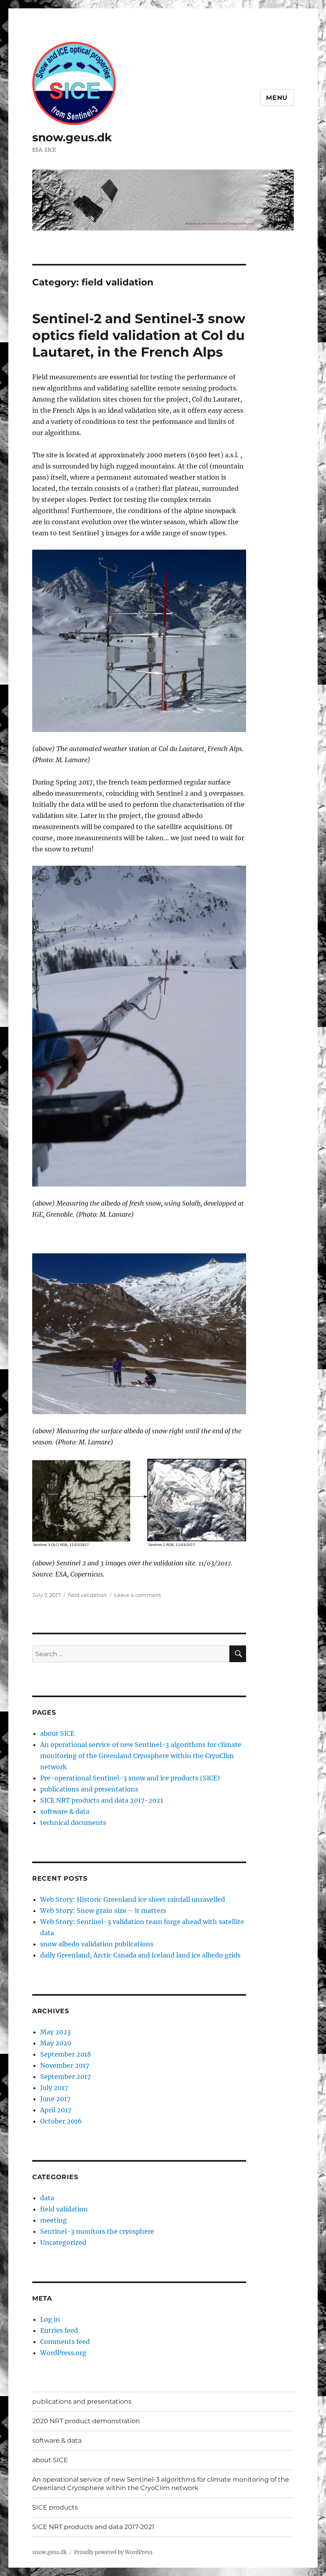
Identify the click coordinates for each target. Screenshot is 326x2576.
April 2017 (56, 2110)
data (47, 2198)
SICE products (55, 2507)
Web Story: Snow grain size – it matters (103, 1911)
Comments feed (65, 2342)
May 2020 (56, 2043)
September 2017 (65, 2076)
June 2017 (55, 2099)
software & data (65, 1811)
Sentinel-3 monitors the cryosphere (97, 2231)
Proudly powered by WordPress (113, 2552)
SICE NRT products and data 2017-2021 (102, 1800)
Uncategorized (63, 2242)
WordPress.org (63, 2353)
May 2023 (55, 2032)
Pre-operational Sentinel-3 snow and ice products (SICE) (130, 1778)
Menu (277, 98)
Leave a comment (138, 1595)
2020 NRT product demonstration (86, 2421)
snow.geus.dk (72, 137)
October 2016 (61, 2121)
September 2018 (66, 2054)
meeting (53, 2220)
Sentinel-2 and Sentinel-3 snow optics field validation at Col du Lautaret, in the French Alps (139, 335)
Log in (50, 2319)
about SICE (57, 1733)
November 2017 (65, 2065)
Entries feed (59, 2330)
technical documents (73, 1823)
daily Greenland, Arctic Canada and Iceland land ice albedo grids (140, 1955)
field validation (87, 1595)
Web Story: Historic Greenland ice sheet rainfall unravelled (133, 1899)
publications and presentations (89, 1789)
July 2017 (54, 2088)
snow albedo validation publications (97, 1944)
